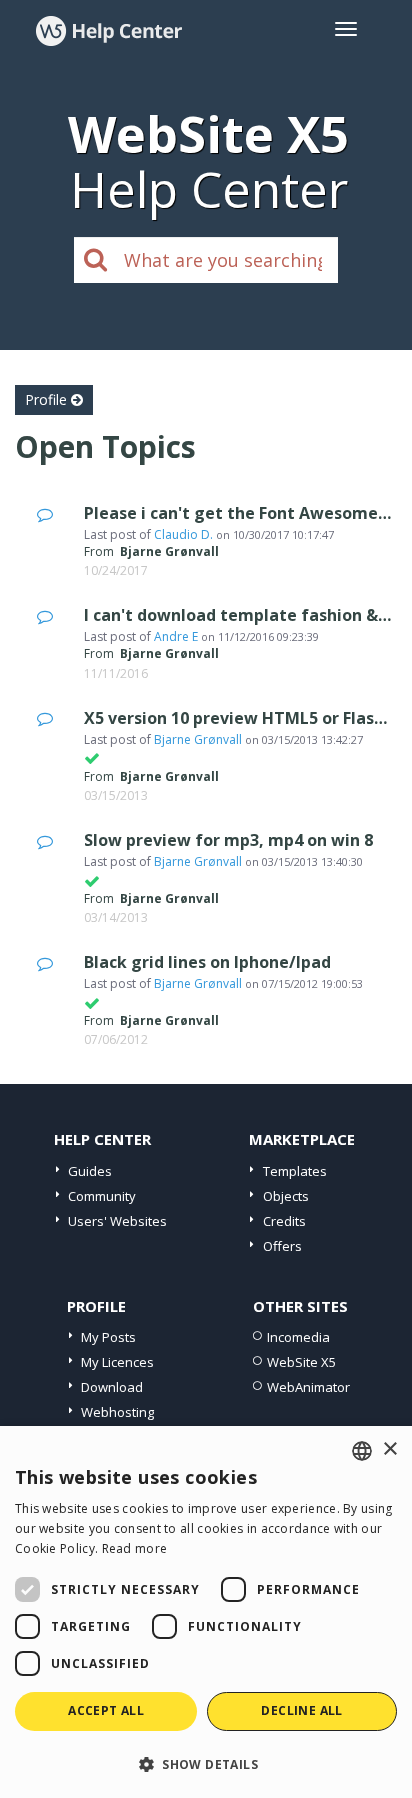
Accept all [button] (106, 1710)
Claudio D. (183, 534)
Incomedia (298, 1337)
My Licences (117, 1362)
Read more (135, 1548)
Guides (90, 1171)
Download (112, 1387)
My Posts (108, 1337)
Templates (295, 1171)
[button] (206, 1763)
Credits (284, 1221)
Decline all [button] (301, 1710)
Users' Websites (117, 1221)
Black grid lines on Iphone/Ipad (207, 962)
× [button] (389, 1449)
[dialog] (206, 1612)
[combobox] (362, 1451)
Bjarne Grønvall (198, 739)
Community (102, 1196)
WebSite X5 (301, 1362)
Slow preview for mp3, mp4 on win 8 (228, 840)
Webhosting (117, 1412)
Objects (286, 1196)
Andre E (176, 636)
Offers (282, 1246)
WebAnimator (308, 1387)
